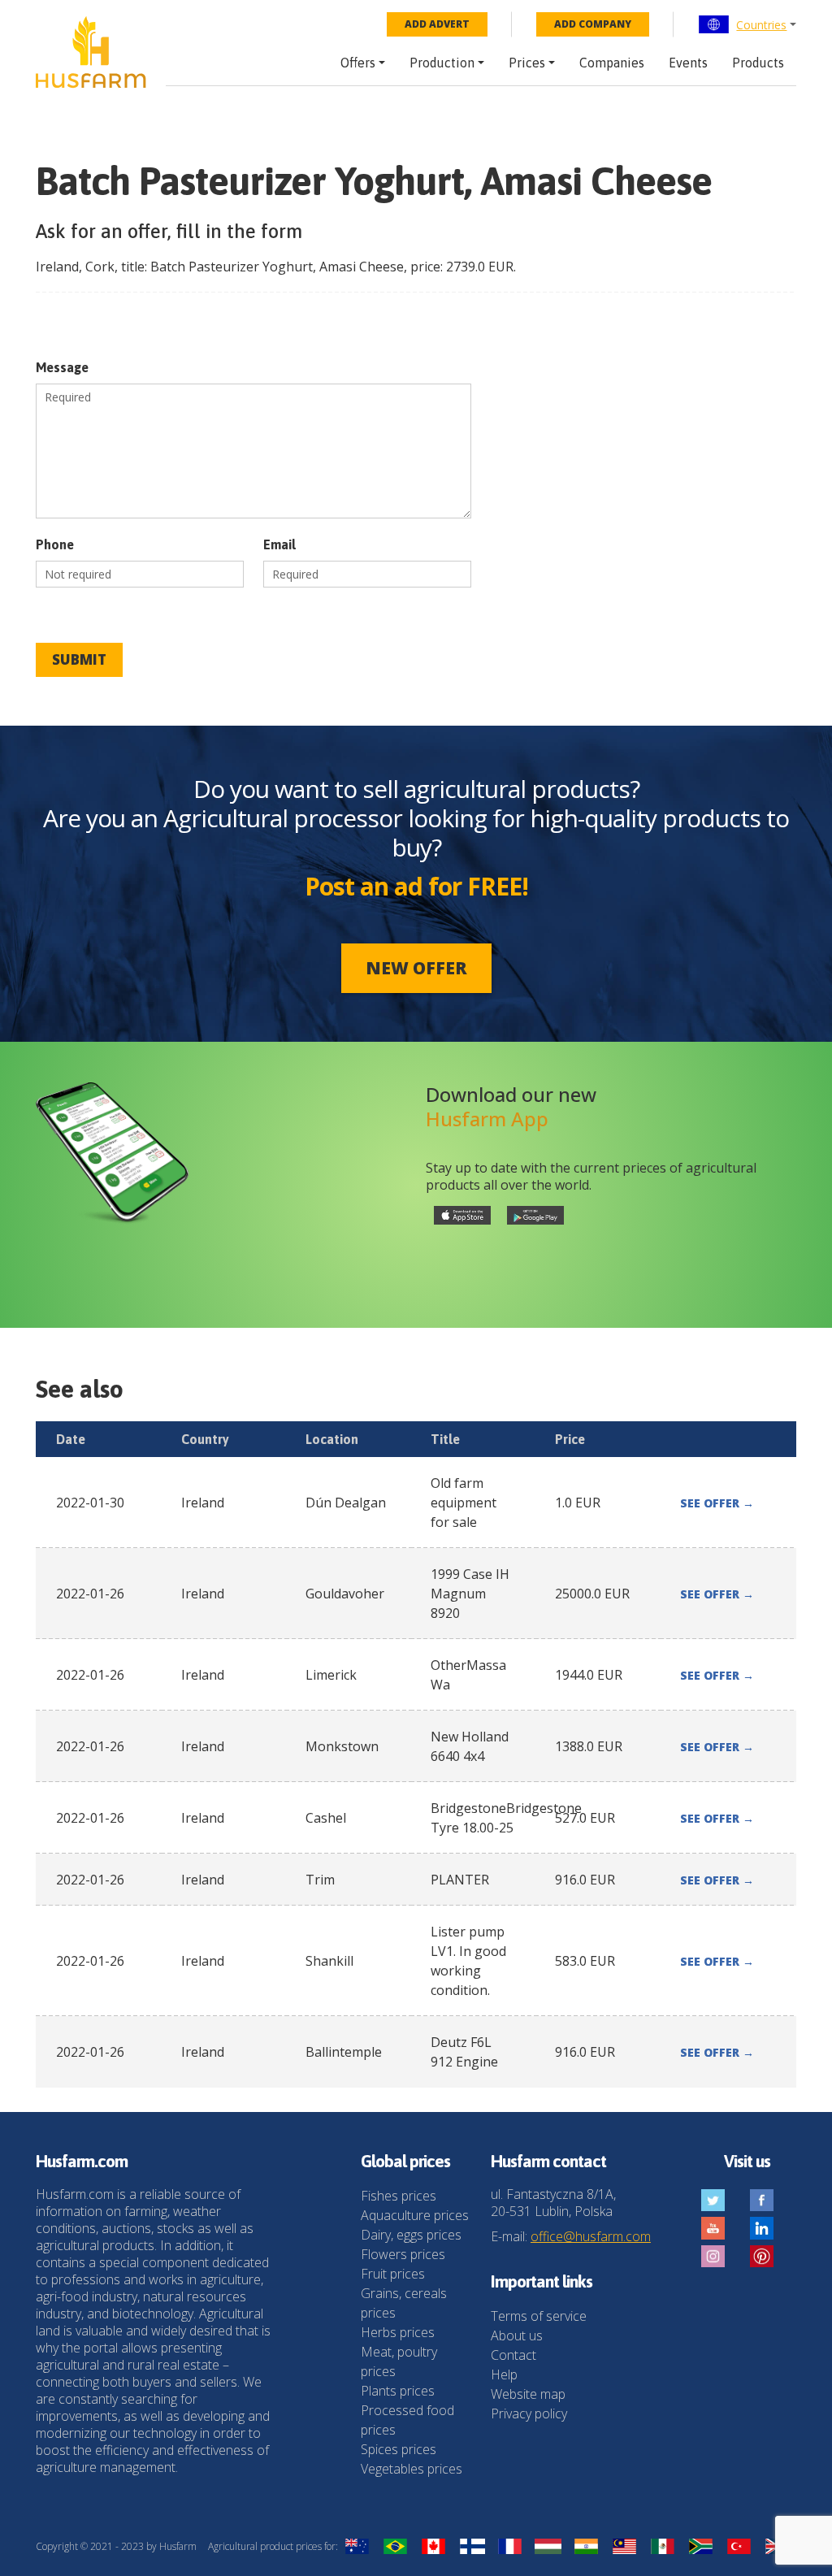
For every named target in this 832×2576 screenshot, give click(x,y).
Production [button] (442, 63)
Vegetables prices (412, 2469)
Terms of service (539, 2316)
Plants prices (398, 2391)
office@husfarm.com (591, 2236)
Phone (55, 544)
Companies (612, 63)
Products (758, 63)
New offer (416, 968)
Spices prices (399, 2449)
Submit (79, 659)
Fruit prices (393, 2274)
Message (62, 367)
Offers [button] (358, 63)
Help (504, 2374)
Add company (593, 24)
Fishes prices (399, 2196)
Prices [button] (527, 63)
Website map (528, 2394)
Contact (513, 2355)
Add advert (437, 24)
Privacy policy (529, 2413)
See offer (717, 1503)
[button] (747, 24)
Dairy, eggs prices (411, 2235)
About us (517, 2335)
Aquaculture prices (415, 2215)
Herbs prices (398, 2332)
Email (279, 544)
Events (688, 63)
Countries (761, 25)
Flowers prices (403, 2254)
